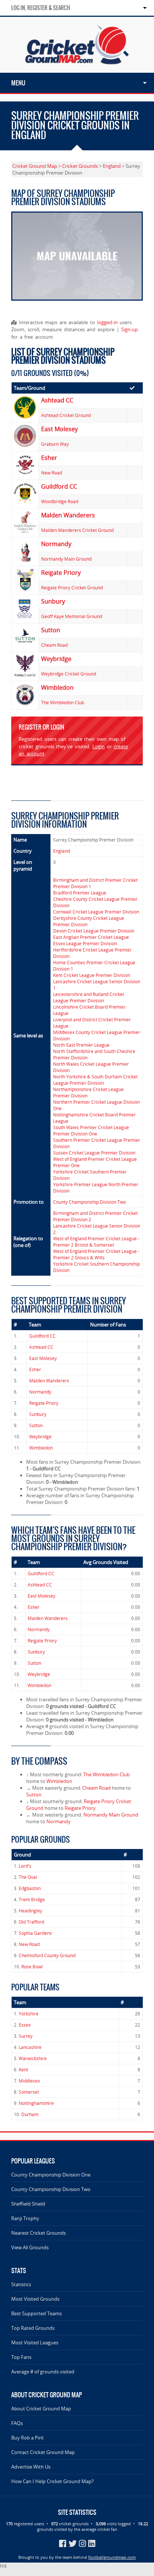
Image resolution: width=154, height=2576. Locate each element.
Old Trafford (31, 1922)
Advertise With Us (31, 2467)
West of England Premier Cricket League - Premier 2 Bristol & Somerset (96, 1242)
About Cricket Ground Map (41, 2409)
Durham (30, 2114)
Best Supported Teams (36, 2313)
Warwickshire (33, 2058)
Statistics (21, 2284)
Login (98, 746)
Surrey (26, 2036)
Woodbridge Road (60, 502)
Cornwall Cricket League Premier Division (96, 912)
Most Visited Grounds (35, 2299)
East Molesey (43, 1358)
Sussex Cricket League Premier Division (94, 1153)
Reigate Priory (44, 1403)
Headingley (30, 1911)
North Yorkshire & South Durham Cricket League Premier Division (95, 1080)
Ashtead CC (41, 1347)
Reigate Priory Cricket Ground (72, 588)
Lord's (25, 1866)
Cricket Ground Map (35, 166)
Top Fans (21, 2357)
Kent (23, 2070)
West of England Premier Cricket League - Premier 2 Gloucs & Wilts (96, 1254)
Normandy (40, 1392)
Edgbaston (30, 1888)
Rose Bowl (32, 1967)
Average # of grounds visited (43, 2372)
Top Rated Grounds (33, 2328)
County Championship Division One (51, 2175)
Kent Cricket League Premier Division (92, 975)
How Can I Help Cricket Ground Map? (53, 2481)
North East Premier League (81, 1045)
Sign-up (130, 329)
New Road (52, 473)
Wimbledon (41, 1448)
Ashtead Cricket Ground (66, 415)
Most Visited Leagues (35, 2342)
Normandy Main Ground (66, 559)
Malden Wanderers (49, 1381)
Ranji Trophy (25, 2218)
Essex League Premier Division (85, 944)
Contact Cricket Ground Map (43, 2452)
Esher (35, 1370)
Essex (25, 2025)
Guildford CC (42, 1336)
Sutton (36, 1425)
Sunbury (38, 1414)
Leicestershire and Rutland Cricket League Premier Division (89, 997)
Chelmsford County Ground (47, 1955)
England (112, 166)
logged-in (107, 322)
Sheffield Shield (28, 2204)
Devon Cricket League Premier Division (94, 931)
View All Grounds (30, 2247)
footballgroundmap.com (112, 2557)
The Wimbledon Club (63, 703)
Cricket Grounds (80, 166)
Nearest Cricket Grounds (38, 2233)
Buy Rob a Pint (27, 2438)
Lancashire (30, 2047)
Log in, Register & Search (41, 8)
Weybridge (40, 1437)
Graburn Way (55, 444)
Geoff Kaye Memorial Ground (72, 616)
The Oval (28, 1877)
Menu (18, 83)
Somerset (29, 2092)
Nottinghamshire (36, 2103)
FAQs (17, 2423)
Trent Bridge (32, 1900)
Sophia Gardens (35, 1933)
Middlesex (29, 2081)
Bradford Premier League (80, 893)
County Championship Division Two (90, 1202)
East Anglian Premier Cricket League (91, 937)
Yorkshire (29, 2014)
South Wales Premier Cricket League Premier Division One (91, 1131)
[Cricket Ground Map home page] (77, 69)
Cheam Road (54, 645)
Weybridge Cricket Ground (69, 674)
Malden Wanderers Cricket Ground (77, 530)
